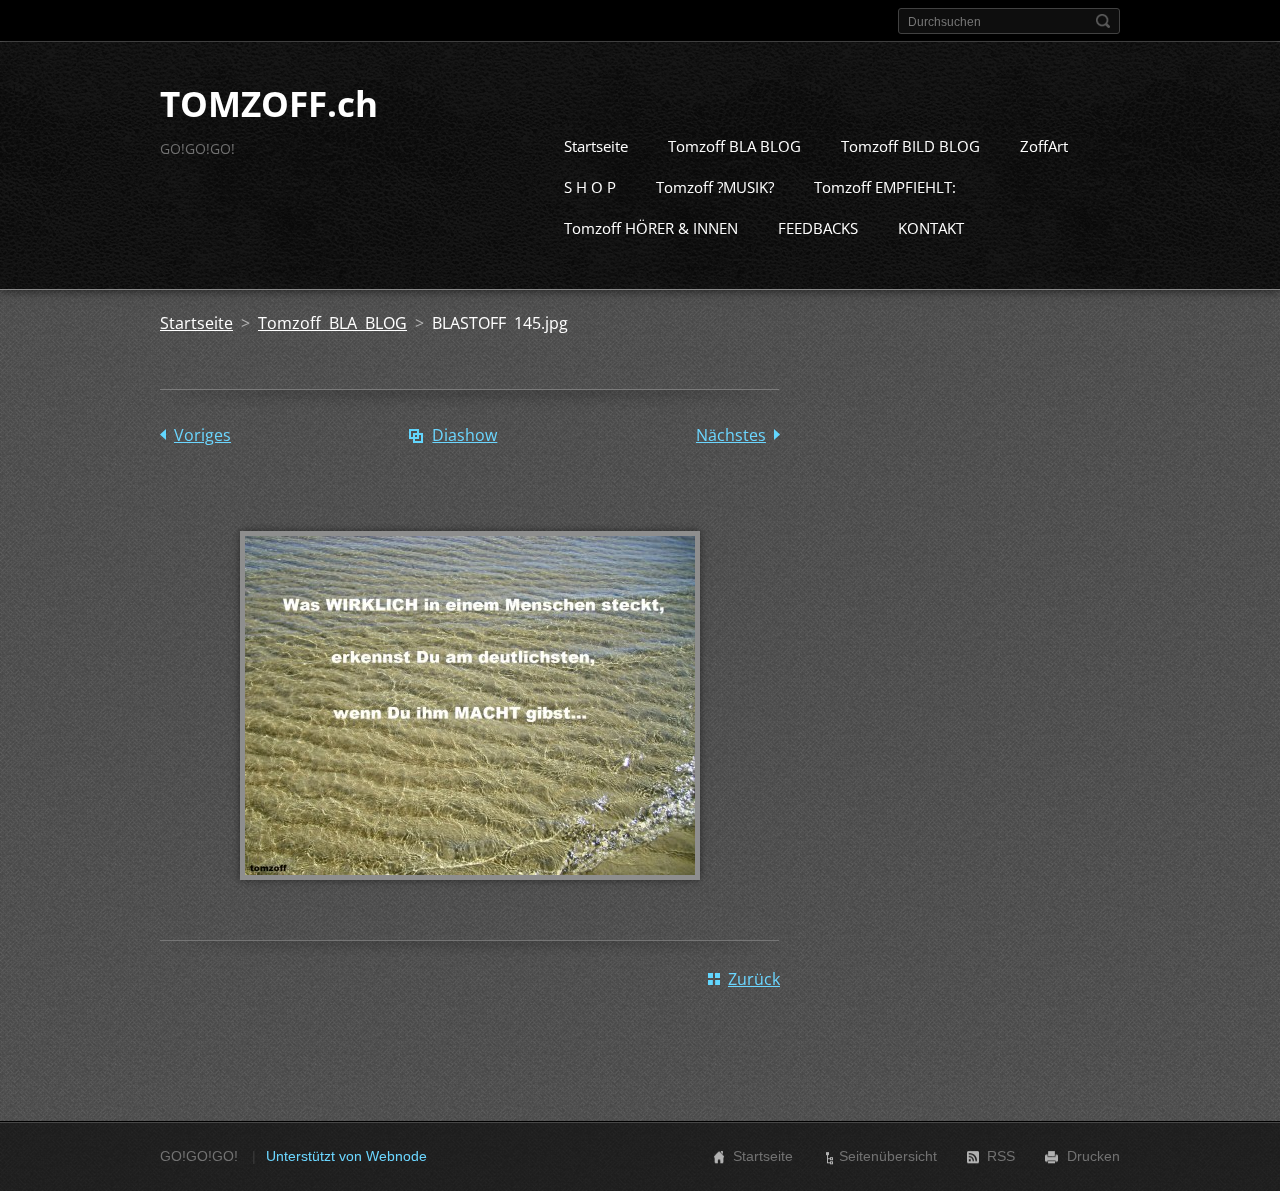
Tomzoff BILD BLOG (910, 146)
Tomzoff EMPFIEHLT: (885, 187)
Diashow (464, 435)
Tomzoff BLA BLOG (734, 146)
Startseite (596, 146)
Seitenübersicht (888, 1156)
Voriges (202, 435)
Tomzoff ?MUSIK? (715, 187)
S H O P (590, 187)
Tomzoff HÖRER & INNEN (651, 228)
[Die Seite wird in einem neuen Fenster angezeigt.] (470, 894)
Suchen (1103, 21)
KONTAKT (931, 228)
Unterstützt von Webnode (346, 1156)
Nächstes (731, 435)
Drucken (1093, 1156)
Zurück (754, 979)
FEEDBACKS (818, 228)
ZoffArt (1044, 146)
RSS (1001, 1156)
